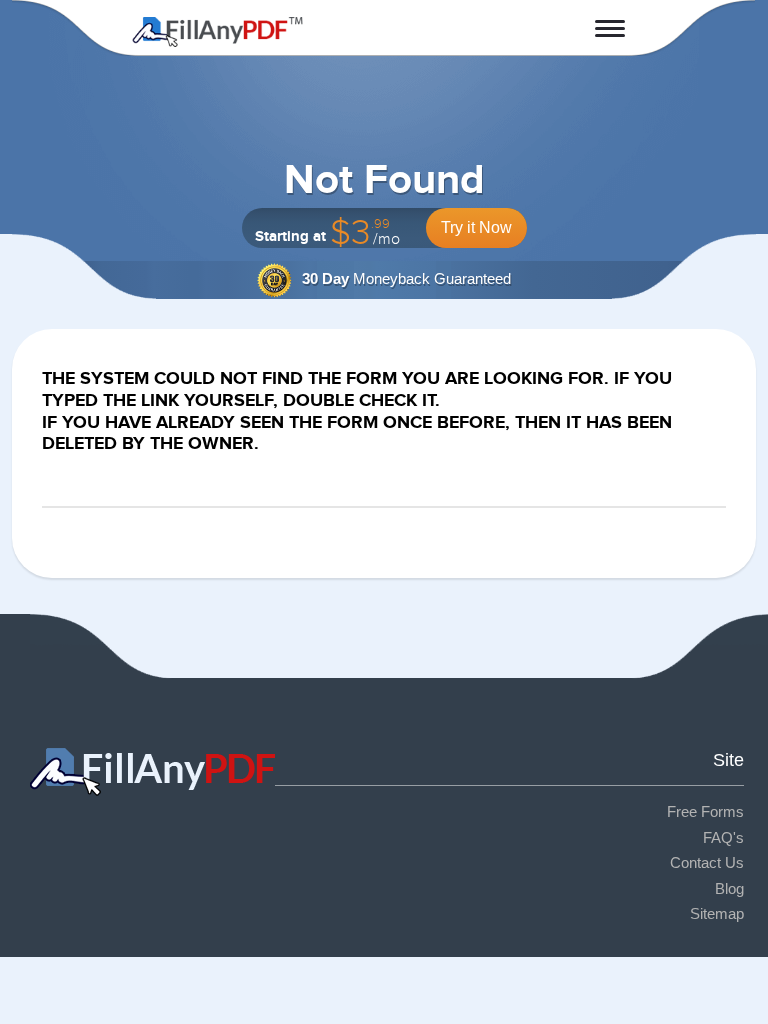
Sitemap (717, 913)
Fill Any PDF (217, 32)
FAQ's (723, 837)
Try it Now (476, 227)
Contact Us (707, 862)
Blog (729, 888)
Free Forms (705, 811)
